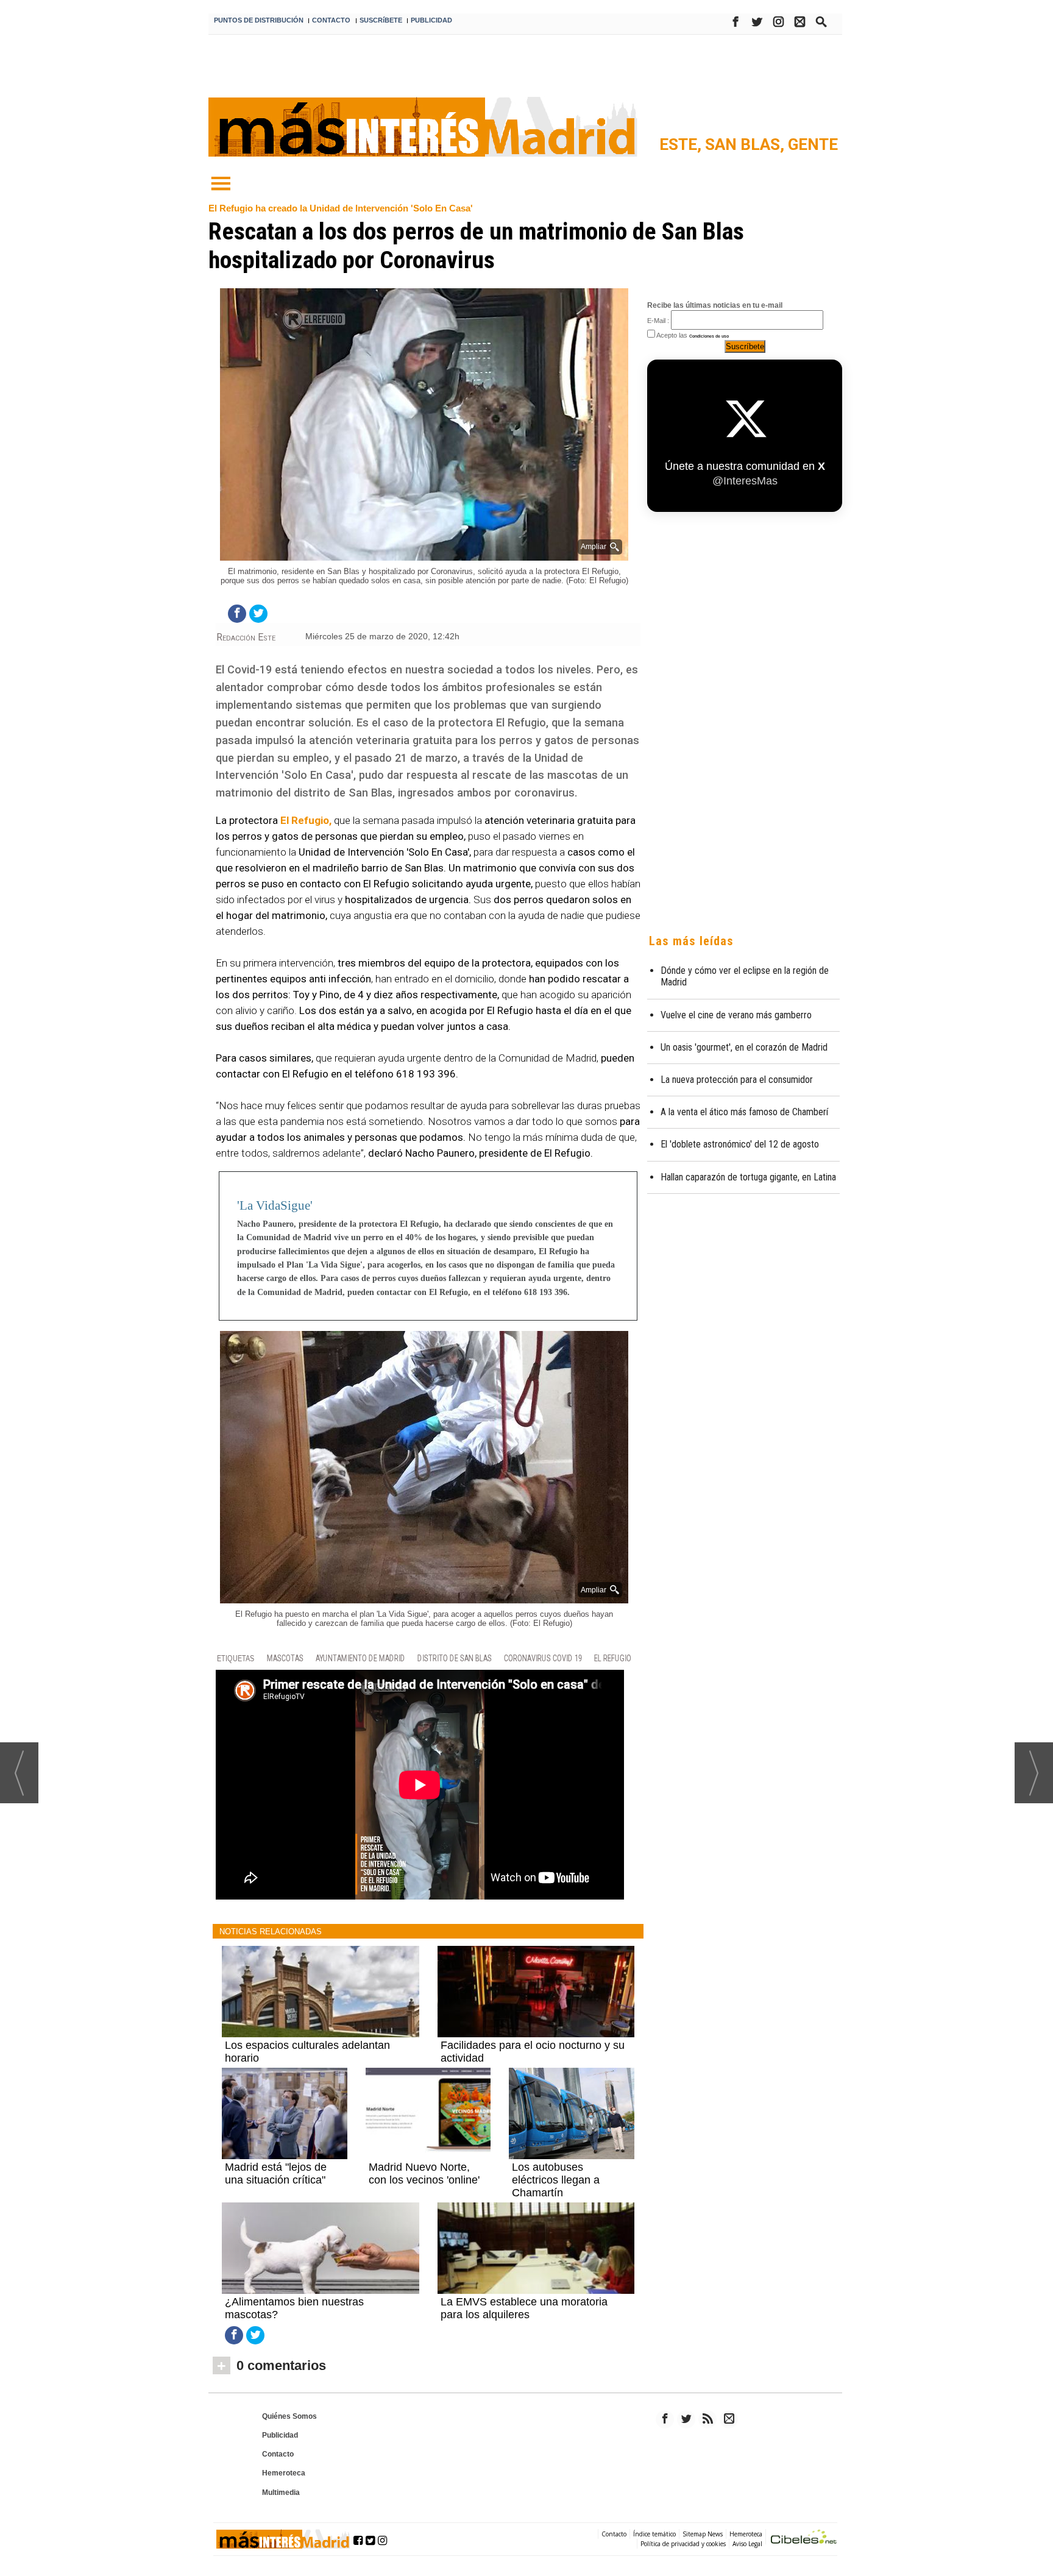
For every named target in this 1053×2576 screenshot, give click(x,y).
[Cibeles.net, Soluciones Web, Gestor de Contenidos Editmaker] (804, 2539)
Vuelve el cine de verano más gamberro (736, 1015)
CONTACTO (331, 20)
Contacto (278, 2454)
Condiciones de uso (709, 336)
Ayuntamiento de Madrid (360, 1659)
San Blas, (746, 144)
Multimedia (281, 2493)
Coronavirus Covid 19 (543, 1659)
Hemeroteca (284, 2473)
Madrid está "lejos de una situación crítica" (276, 2173)
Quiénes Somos (289, 2416)
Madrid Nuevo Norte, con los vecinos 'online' (424, 2173)
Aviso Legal (747, 2544)
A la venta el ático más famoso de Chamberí (744, 1112)
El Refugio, (306, 820)
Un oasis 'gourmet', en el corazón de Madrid (744, 1047)
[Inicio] (221, 184)
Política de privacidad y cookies (683, 2544)
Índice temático (654, 2534)
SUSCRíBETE (381, 20)
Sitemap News (703, 2534)
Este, (682, 144)
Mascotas (285, 1659)
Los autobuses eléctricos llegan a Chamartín (556, 2180)
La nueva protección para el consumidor (737, 1080)
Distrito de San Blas (455, 1659)
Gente (813, 144)
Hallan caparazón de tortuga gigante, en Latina (748, 1177)
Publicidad (280, 2435)
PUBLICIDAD (431, 20)
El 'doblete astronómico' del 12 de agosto (740, 1144)
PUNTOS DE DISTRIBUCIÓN (259, 20)
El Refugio (613, 1659)
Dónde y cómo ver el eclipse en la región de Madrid (745, 976)
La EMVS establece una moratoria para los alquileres (524, 2308)
